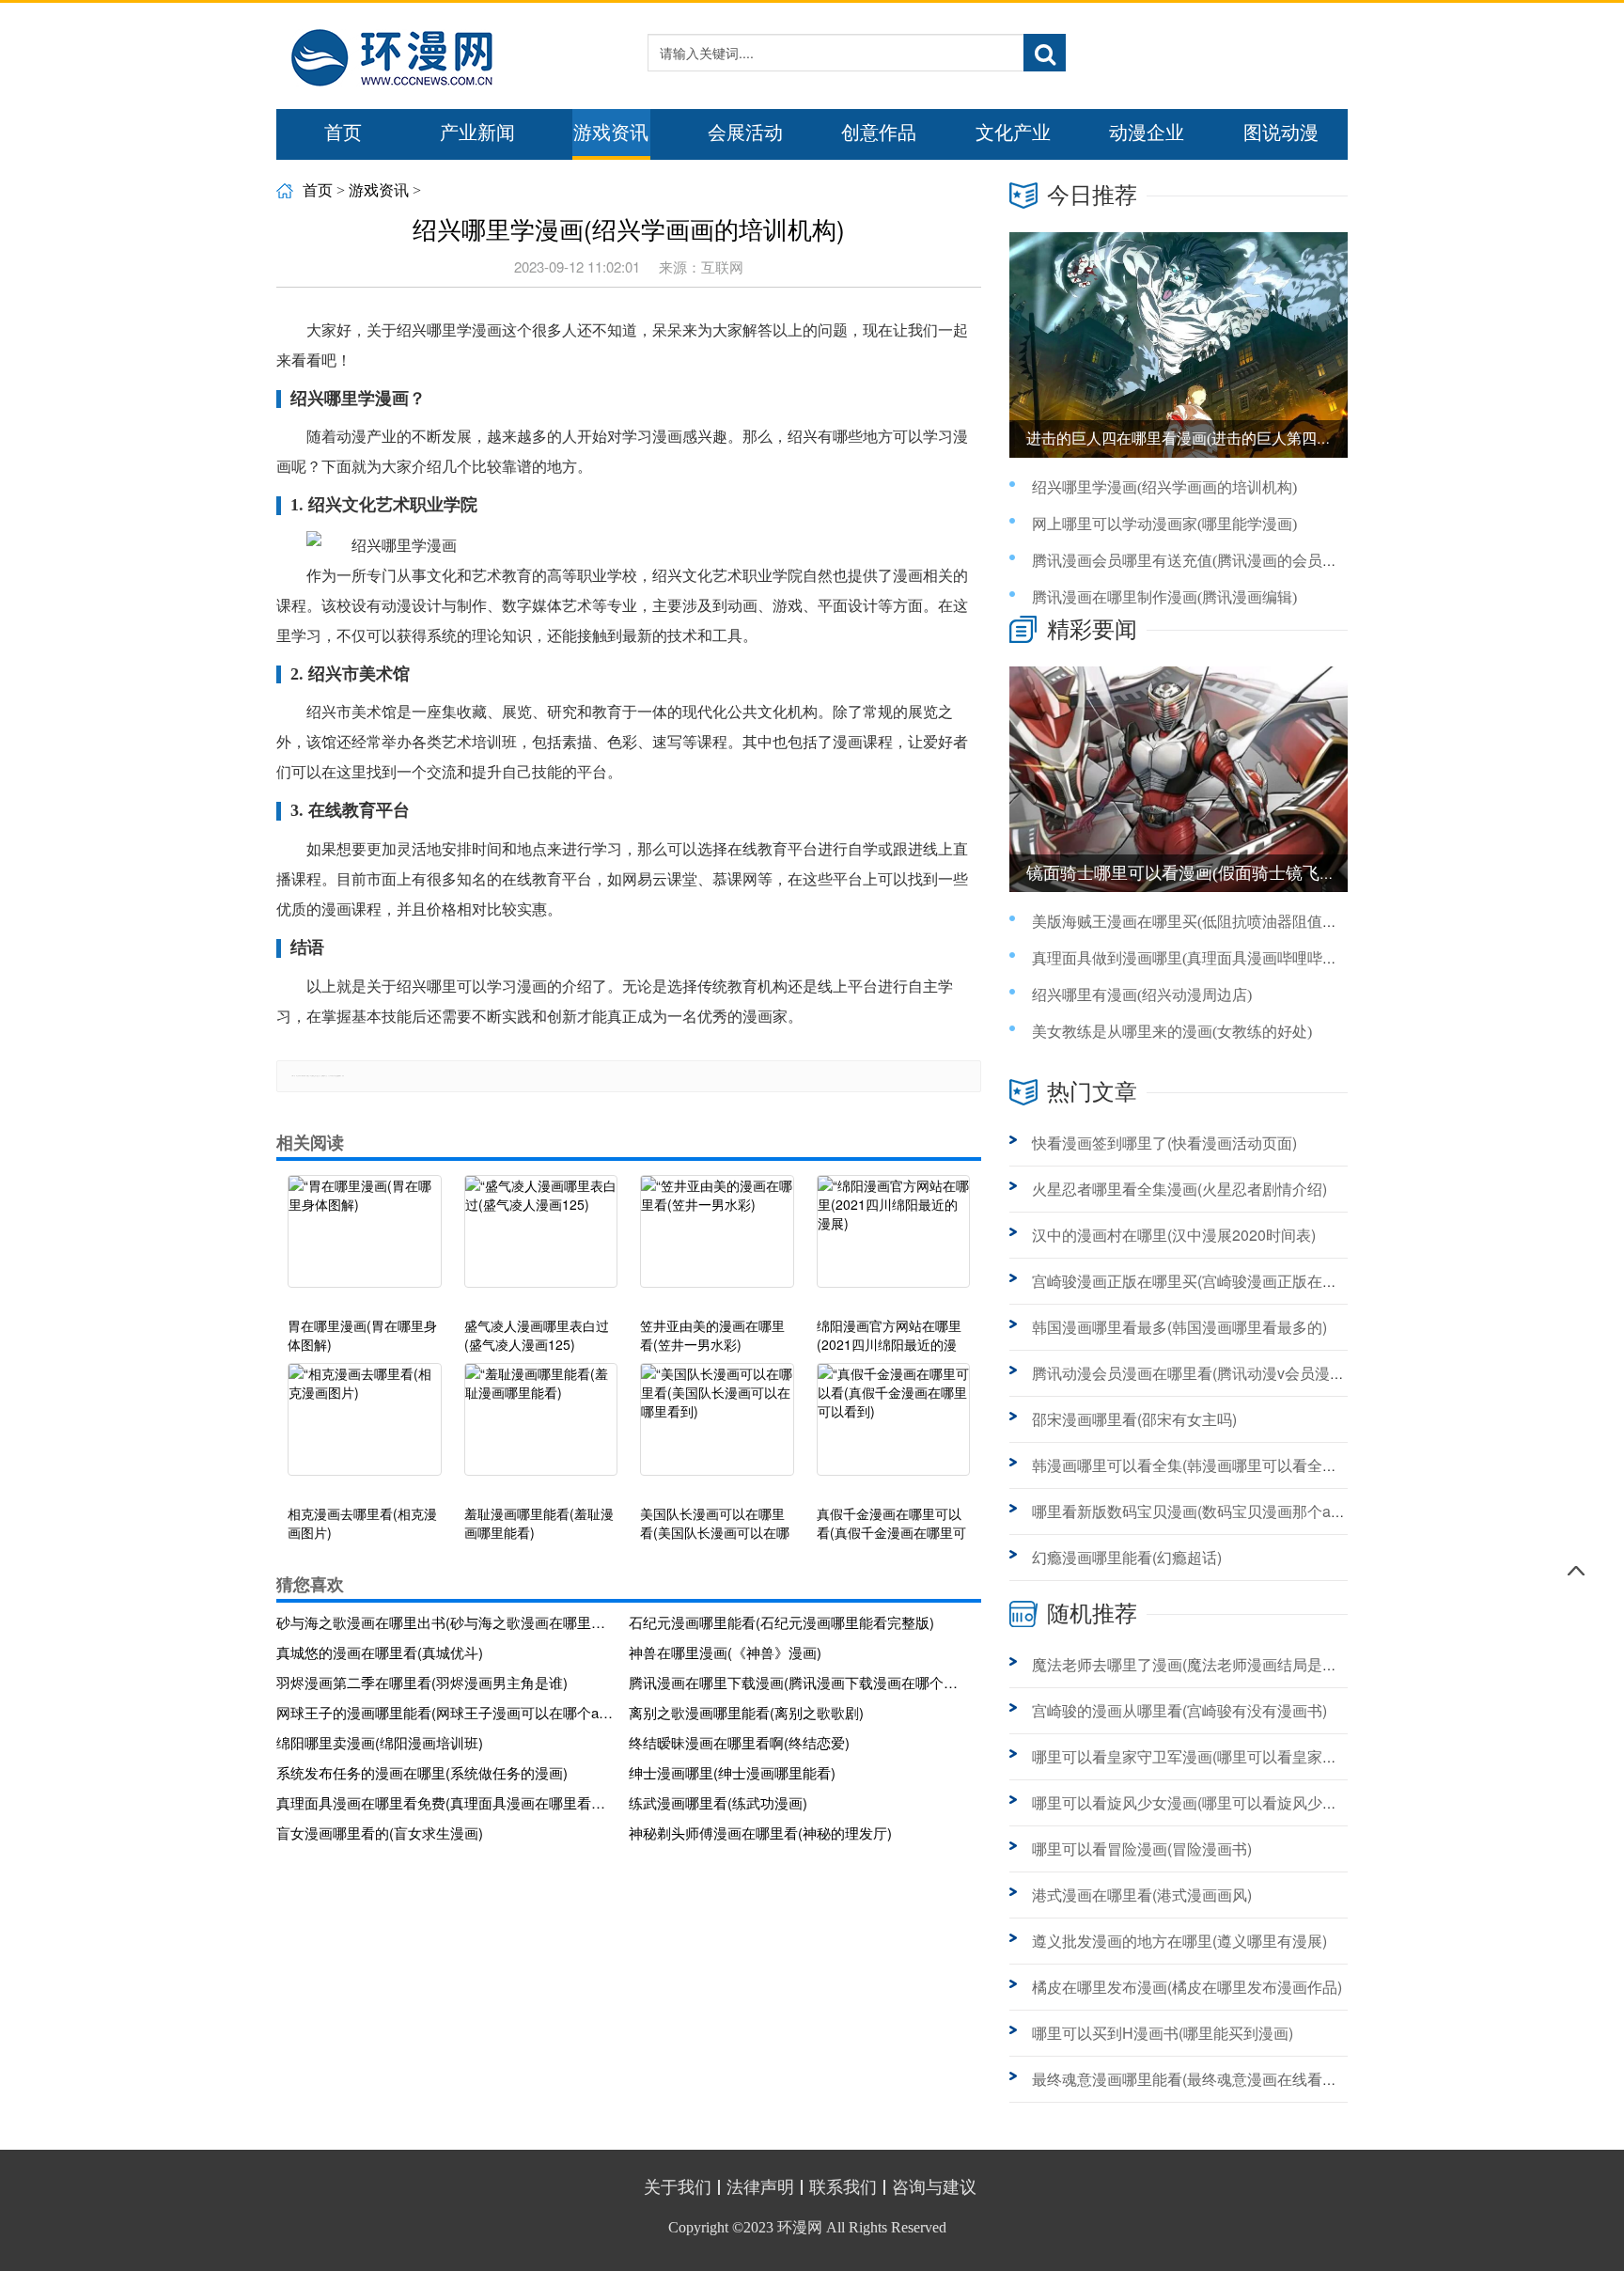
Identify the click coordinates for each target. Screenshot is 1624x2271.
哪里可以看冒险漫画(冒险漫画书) (1142, 1848)
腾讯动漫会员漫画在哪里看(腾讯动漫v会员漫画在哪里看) (1221, 1373)
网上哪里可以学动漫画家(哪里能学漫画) (1164, 524)
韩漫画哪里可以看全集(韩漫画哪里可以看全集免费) (1202, 1465)
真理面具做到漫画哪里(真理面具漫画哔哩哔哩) (1187, 958)
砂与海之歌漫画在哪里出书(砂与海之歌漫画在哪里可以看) (445, 1622)
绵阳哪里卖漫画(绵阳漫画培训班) (380, 1742)
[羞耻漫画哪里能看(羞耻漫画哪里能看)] (541, 1429)
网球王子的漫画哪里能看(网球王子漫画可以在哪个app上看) (445, 1712)
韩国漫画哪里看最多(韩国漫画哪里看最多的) (1179, 1327)
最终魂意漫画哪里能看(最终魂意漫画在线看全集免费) (1210, 2079)
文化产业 (1013, 133)
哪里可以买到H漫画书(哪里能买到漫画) (1163, 2033)
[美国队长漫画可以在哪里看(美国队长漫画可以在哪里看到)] (717, 1429)
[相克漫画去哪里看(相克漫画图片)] (365, 1429)
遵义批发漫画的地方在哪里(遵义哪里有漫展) (1179, 1941)
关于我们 (678, 2187)
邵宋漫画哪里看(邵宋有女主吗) (1134, 1419)
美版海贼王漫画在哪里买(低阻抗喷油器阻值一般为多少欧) (1225, 922)
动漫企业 (1147, 133)
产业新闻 (477, 133)
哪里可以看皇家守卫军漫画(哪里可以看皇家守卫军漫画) (1217, 1756)
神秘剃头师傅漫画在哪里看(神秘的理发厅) (760, 1832)
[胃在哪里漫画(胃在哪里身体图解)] (365, 1241)
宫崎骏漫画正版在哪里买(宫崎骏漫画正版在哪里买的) (1210, 1281)
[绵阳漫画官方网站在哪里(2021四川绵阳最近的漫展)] (894, 1241)
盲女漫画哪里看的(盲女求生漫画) (380, 1832)
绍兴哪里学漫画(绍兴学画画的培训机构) (1164, 487)
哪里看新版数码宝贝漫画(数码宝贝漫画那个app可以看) (1215, 1511)
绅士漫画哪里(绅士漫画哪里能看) (732, 1772)
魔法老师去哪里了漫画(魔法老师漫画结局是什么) (1195, 1664)
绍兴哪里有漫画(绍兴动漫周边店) (1142, 995)
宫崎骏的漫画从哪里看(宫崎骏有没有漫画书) (1179, 1710)
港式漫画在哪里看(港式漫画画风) (1142, 1895)
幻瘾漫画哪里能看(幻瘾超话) (1127, 1557)
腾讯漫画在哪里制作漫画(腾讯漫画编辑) (1164, 597)
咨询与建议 (934, 2187)
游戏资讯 (611, 133)
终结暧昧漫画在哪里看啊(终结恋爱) (739, 1742)
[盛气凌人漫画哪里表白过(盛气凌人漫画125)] (541, 1241)
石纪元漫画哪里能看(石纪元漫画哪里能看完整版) (781, 1622)
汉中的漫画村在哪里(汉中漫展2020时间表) (1174, 1235)
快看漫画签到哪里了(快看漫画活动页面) (1164, 1143)
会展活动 (745, 133)
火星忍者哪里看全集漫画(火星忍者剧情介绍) (1179, 1189)
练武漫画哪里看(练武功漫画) (718, 1802)
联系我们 (843, 2187)
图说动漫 (1281, 133)
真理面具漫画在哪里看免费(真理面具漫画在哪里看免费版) (445, 1802)
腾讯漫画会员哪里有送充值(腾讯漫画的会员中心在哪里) (1217, 561)
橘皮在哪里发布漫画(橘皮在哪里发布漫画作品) (1187, 1987)
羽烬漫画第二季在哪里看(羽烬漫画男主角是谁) (422, 1682)
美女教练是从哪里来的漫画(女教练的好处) (1172, 1032)
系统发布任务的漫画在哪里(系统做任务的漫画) (422, 1772)
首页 (343, 133)
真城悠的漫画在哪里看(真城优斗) (380, 1652)
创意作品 (879, 133)
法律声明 (760, 2187)
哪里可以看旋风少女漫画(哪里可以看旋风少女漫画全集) (1217, 1802)
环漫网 (800, 2227)
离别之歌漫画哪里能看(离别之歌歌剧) (746, 1712)
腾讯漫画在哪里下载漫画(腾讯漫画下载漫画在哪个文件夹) (798, 1682)
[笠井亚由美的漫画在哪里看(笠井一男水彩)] (717, 1241)
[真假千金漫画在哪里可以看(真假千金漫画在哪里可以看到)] (894, 1429)
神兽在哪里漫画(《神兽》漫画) (725, 1652)
